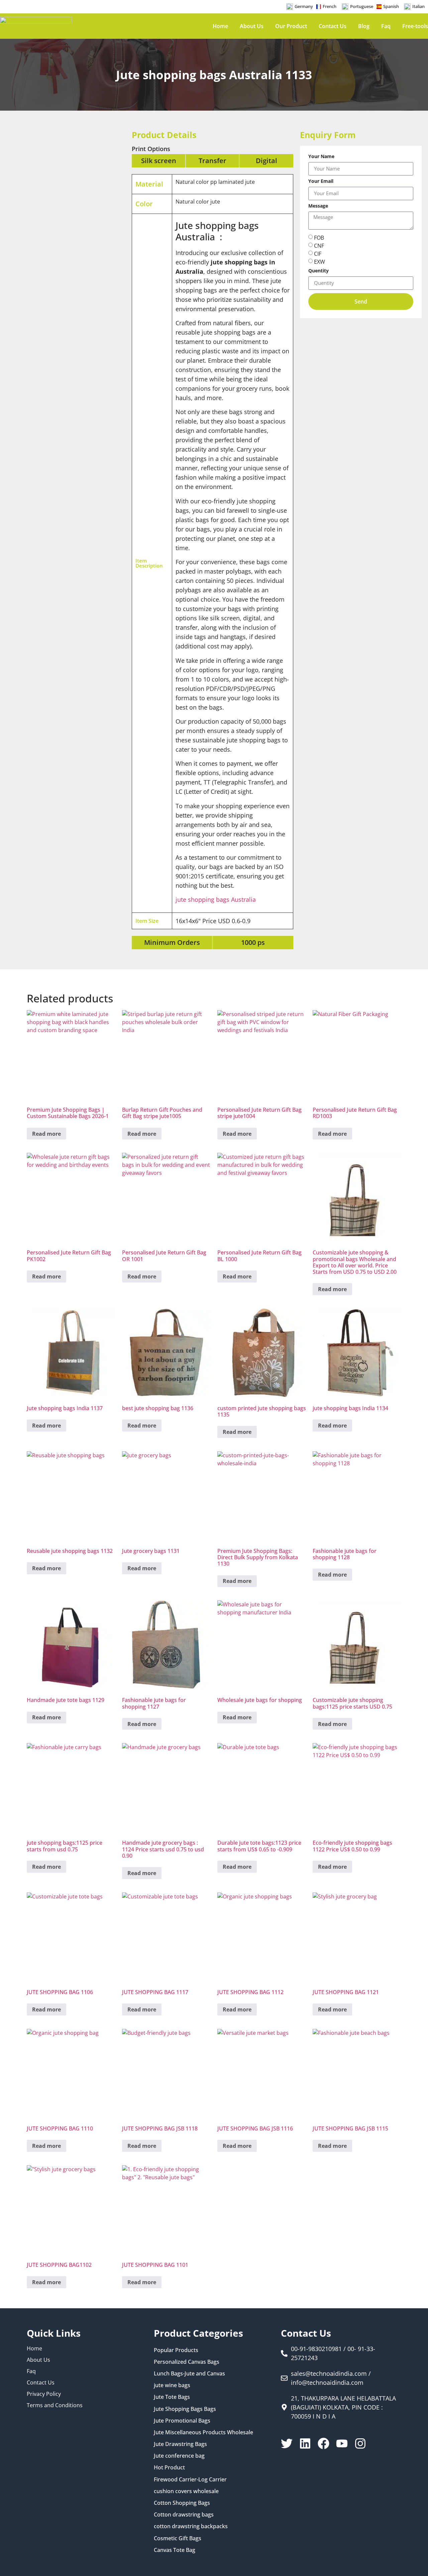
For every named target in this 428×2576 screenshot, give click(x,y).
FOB (319, 237)
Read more (46, 1134)
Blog (364, 26)
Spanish (391, 6)
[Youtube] (342, 2443)
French (330, 6)
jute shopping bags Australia (216, 899)
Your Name (321, 157)
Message (318, 206)
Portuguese (362, 6)
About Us (252, 26)
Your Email (321, 181)
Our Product (291, 26)
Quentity (318, 271)
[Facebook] (324, 2443)
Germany (304, 6)
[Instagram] (360, 2443)
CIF (318, 253)
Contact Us (333, 26)
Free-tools (415, 26)
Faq (386, 26)
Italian (418, 6)
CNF (319, 245)
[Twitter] (287, 2443)
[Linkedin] (305, 2443)
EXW (319, 261)
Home (220, 26)
